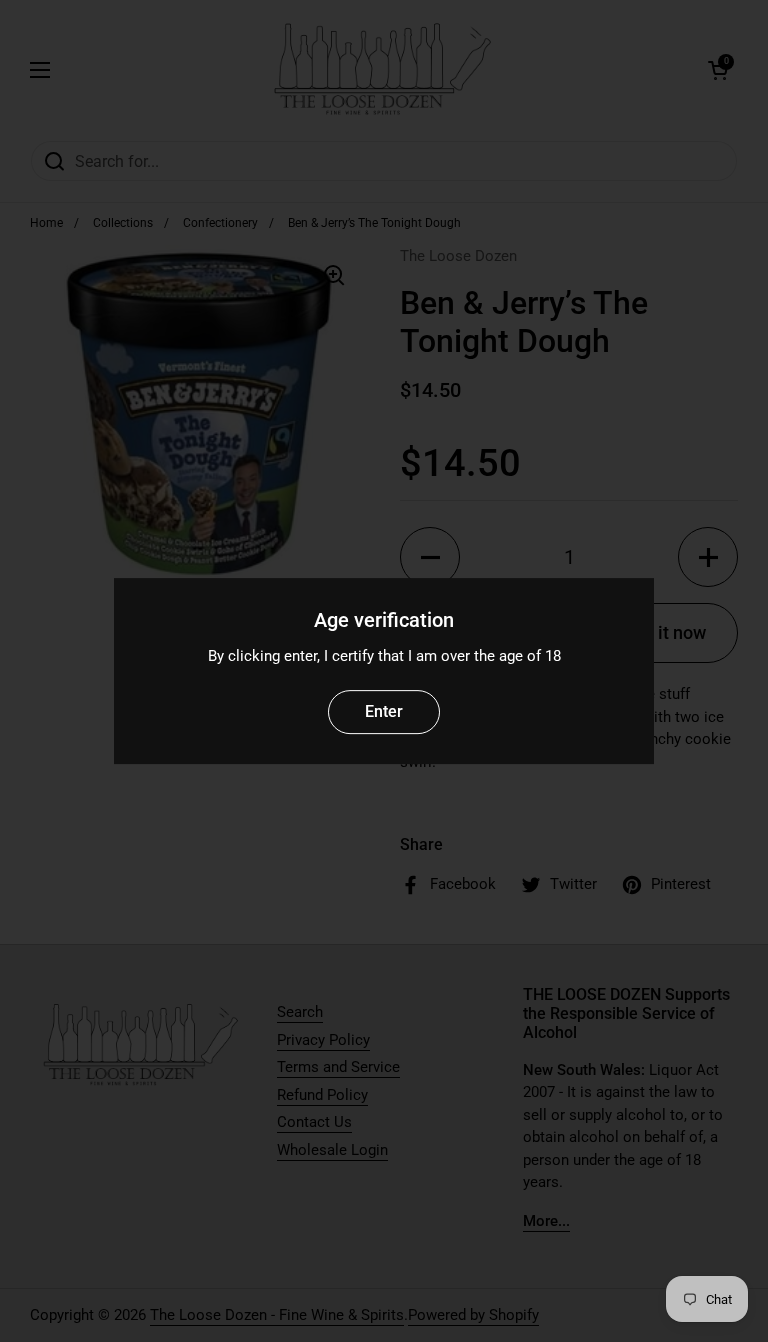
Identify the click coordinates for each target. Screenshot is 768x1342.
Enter (384, 711)
